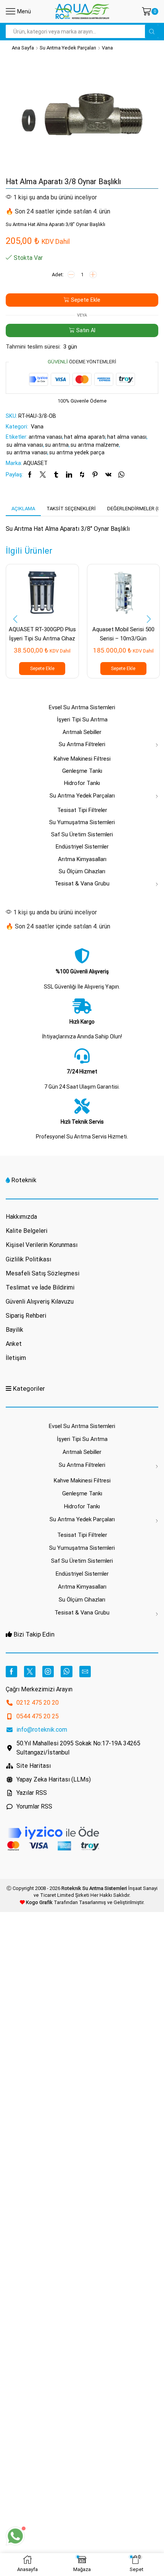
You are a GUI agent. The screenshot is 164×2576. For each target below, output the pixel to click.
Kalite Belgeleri (27, 1231)
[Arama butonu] (152, 31)
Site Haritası (34, 1766)
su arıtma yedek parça (77, 452)
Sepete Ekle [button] (42, 669)
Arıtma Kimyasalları (82, 859)
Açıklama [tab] (23, 509)
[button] (15, 619)
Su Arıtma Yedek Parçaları (68, 48)
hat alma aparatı (85, 437)
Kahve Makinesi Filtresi (82, 759)
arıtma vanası (45, 437)
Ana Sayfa (23, 48)
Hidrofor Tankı (82, 783)
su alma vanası (25, 445)
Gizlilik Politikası (28, 1259)
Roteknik (24, 1180)
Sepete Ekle (86, 300)
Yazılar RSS (32, 1793)
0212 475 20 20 (38, 1703)
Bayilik (14, 1330)
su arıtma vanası (27, 452)
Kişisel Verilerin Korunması (42, 1245)
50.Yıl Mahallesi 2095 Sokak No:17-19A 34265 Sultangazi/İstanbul (78, 1748)
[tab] (23, 509)
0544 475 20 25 (38, 1716)
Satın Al (86, 330)
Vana (107, 48)
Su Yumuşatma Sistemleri (82, 822)
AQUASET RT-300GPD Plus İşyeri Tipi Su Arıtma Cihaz (42, 634)
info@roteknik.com (42, 1730)
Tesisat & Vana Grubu (82, 884)
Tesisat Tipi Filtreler (82, 810)
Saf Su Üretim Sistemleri (82, 834)
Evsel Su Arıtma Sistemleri (82, 707)
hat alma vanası (127, 437)
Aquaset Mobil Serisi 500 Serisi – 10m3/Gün (123, 634)
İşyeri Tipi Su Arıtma (82, 720)
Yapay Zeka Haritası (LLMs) (54, 1779)
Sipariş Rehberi (26, 1316)
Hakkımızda (21, 1217)
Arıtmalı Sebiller (82, 732)
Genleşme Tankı (82, 771)
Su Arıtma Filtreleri (82, 744)
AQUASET (35, 463)
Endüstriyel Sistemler (82, 847)
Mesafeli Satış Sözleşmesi (43, 1273)
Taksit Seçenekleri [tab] (71, 509)
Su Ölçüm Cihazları (82, 871)
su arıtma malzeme (95, 445)
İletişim (16, 1358)
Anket (14, 1344)
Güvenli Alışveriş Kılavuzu (40, 1302)
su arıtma (57, 445)
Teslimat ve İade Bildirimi (40, 1287)
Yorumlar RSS (34, 1806)
